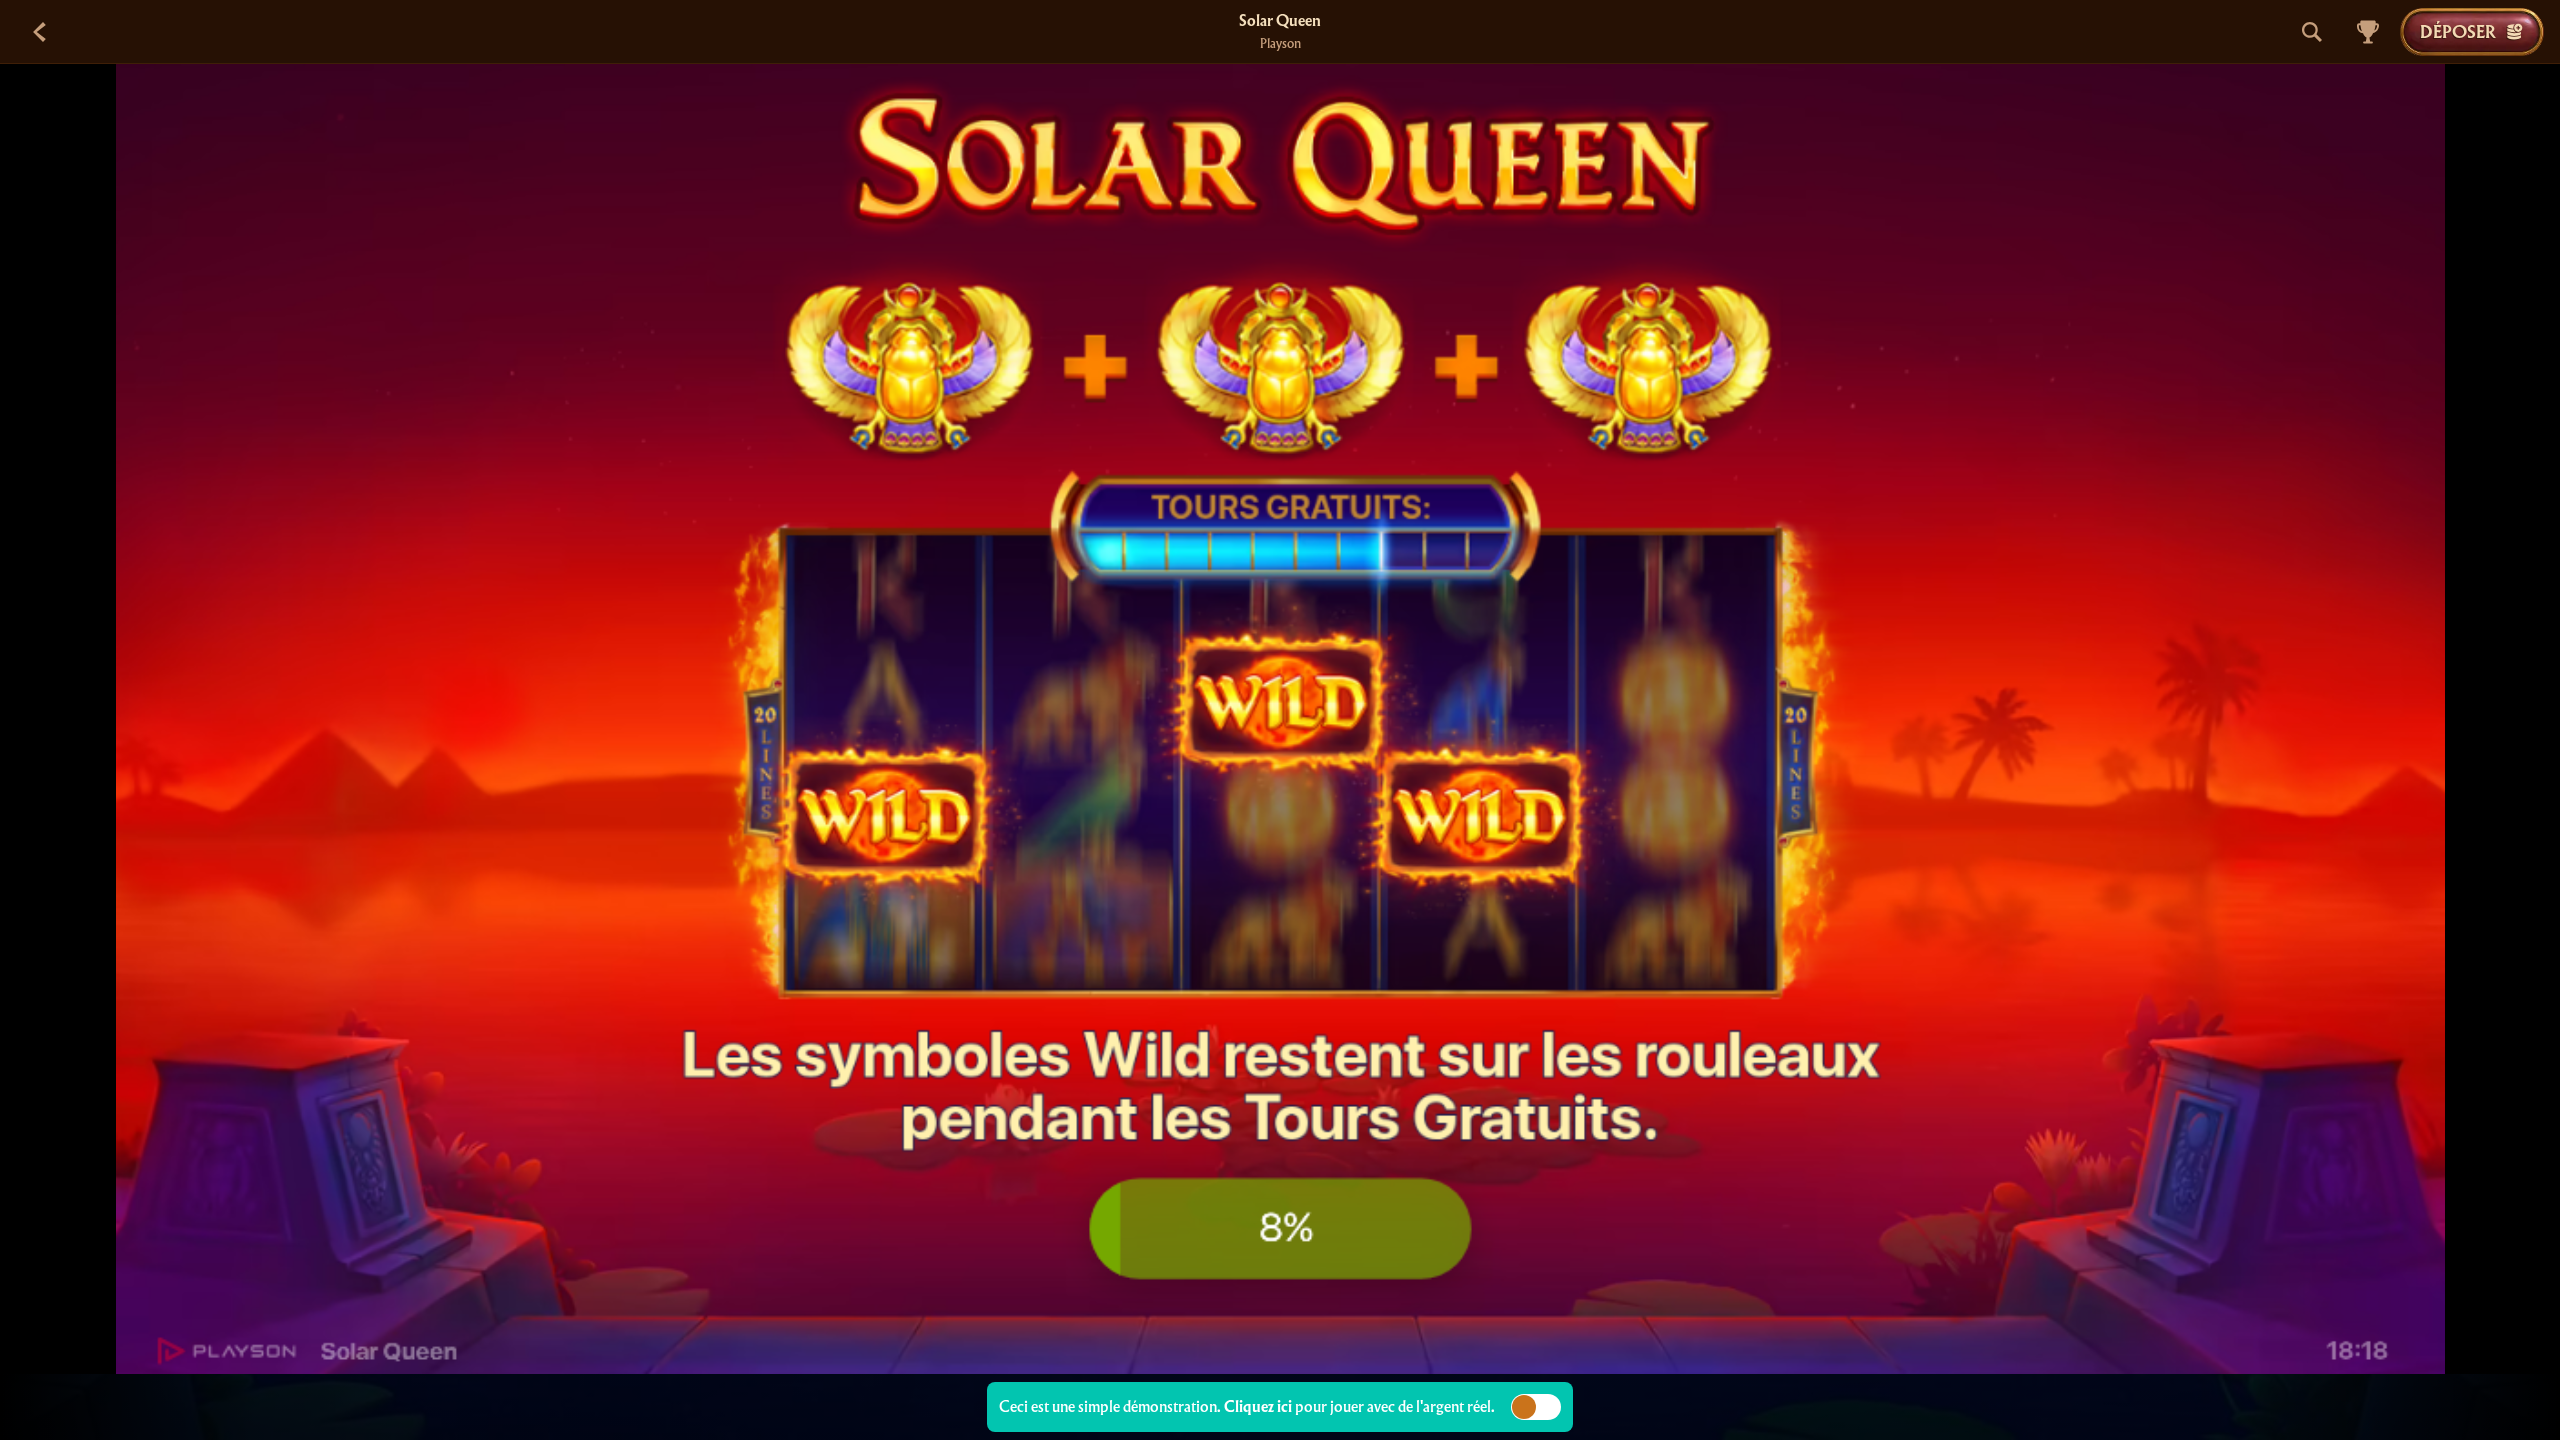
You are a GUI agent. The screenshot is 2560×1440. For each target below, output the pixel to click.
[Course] (2368, 32)
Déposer (2458, 31)
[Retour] (40, 32)
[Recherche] (2312, 32)
